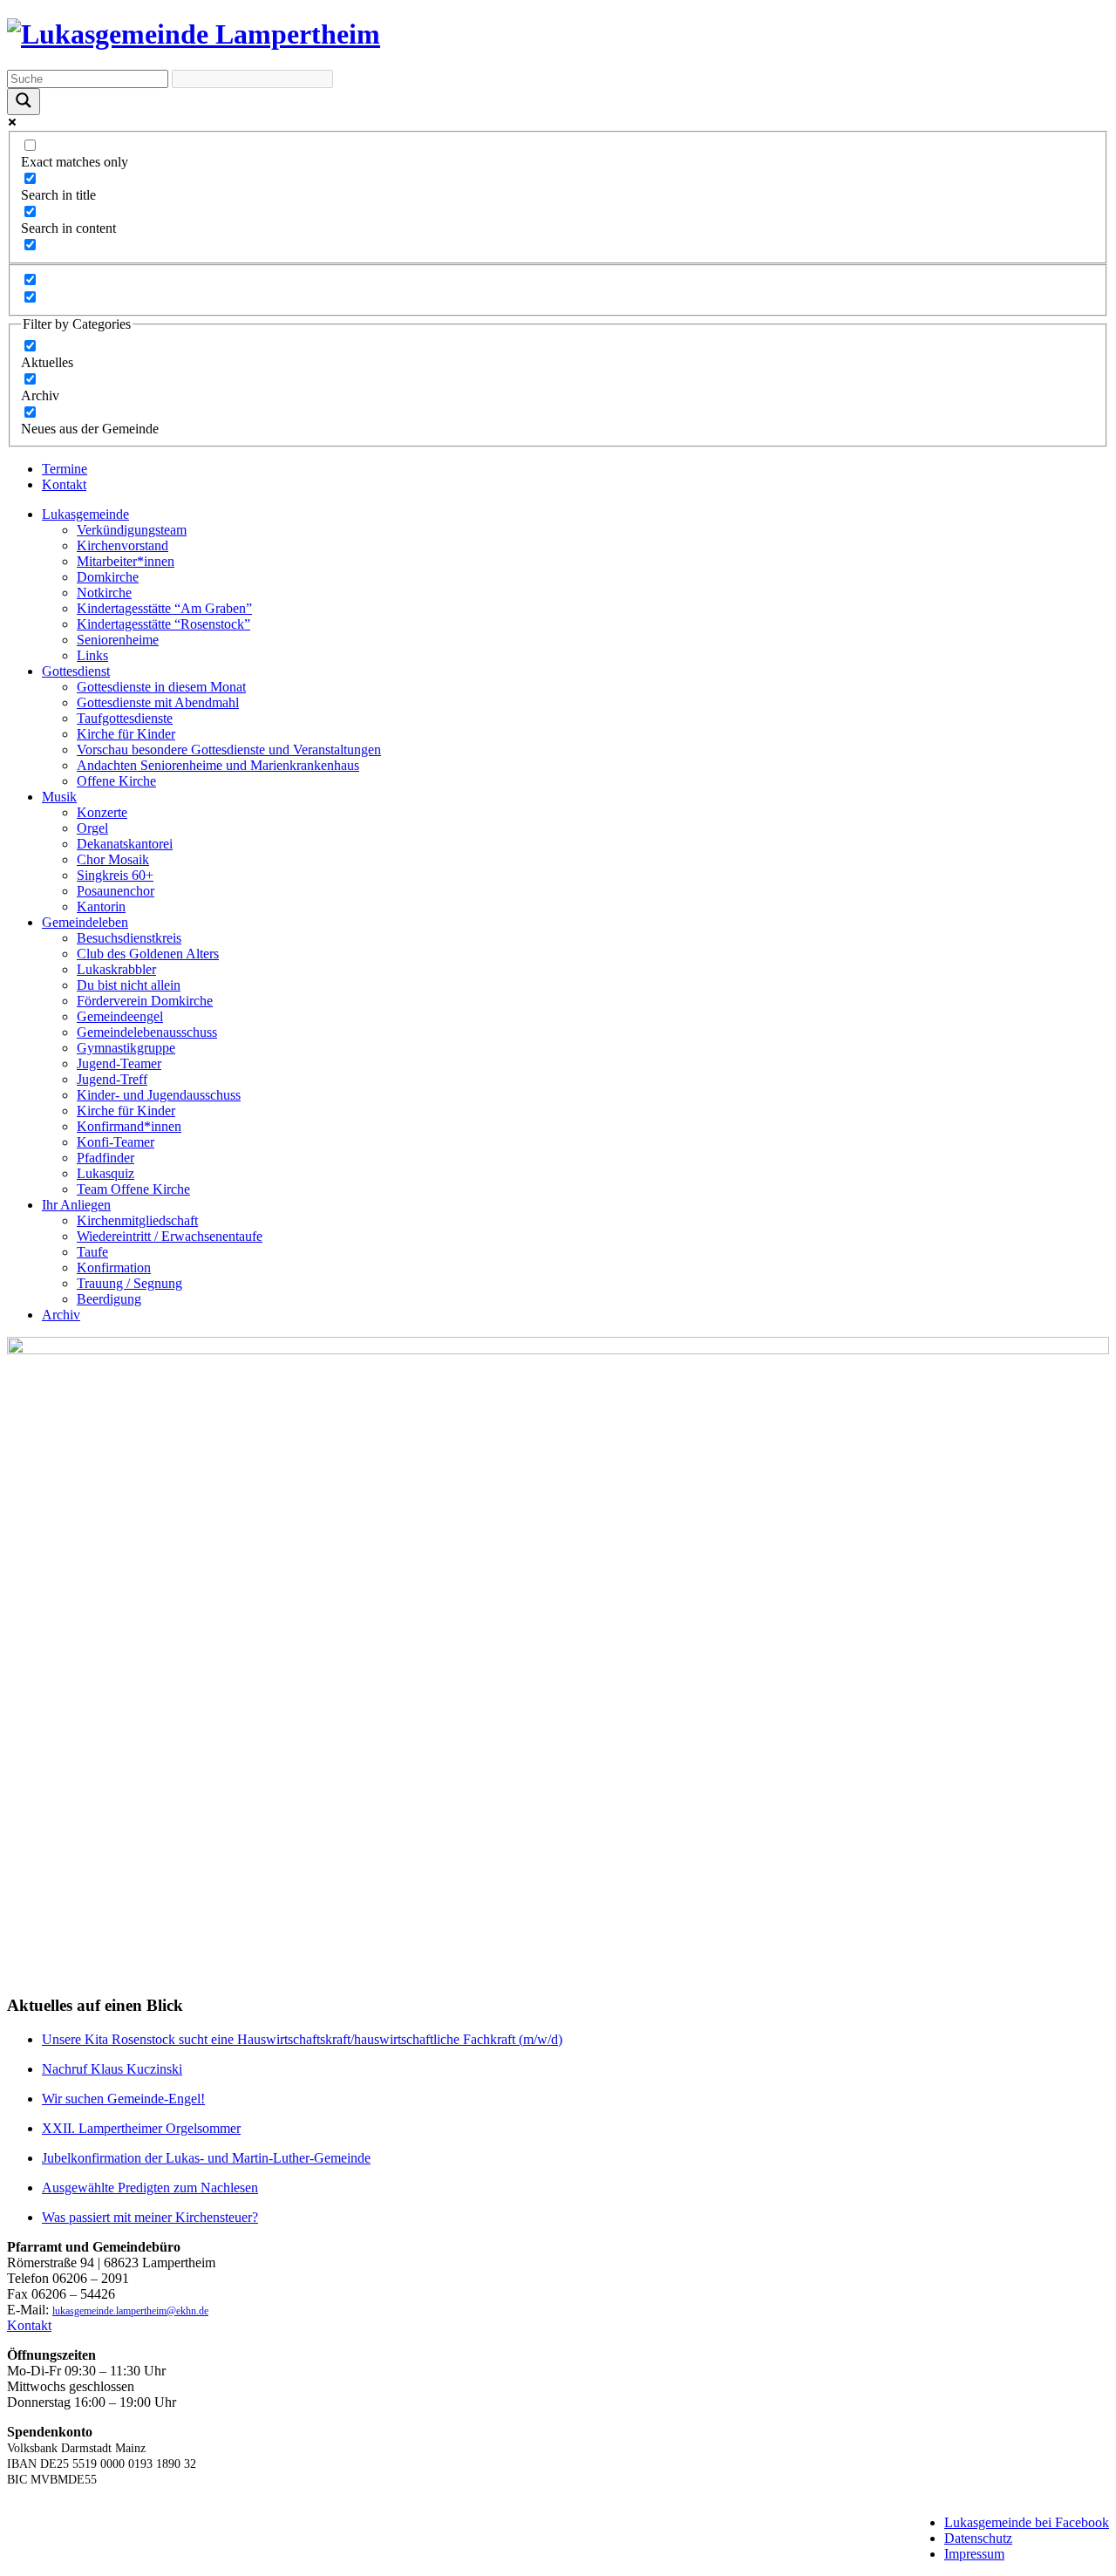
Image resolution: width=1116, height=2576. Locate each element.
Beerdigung (109, 1299)
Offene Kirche (116, 781)
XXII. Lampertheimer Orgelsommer (141, 2128)
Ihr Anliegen (76, 1205)
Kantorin (101, 906)
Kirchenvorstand (122, 545)
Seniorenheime (118, 640)
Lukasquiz (105, 1173)
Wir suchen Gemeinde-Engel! (123, 2099)
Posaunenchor (116, 891)
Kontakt (64, 484)
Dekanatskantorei (125, 844)
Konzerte (102, 812)
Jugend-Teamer (119, 1063)
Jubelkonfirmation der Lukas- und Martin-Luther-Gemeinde (206, 2158)
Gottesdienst (76, 671)
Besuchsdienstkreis (129, 938)
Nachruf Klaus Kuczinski (112, 2069)
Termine (65, 469)
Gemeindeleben (85, 922)
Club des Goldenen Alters (148, 954)
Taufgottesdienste (125, 718)
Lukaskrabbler (116, 969)
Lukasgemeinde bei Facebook (1027, 2522)
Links (92, 655)
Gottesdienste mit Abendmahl (158, 702)
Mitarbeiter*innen (126, 561)
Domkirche (108, 577)
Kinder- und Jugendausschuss (159, 1095)
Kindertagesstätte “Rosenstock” (163, 624)
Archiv (61, 1315)
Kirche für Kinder (126, 734)
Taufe (92, 1252)
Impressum (974, 2554)
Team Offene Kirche (133, 1189)
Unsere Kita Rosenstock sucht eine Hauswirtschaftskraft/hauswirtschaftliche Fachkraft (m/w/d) (302, 2039)
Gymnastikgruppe (126, 1048)
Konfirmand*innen (129, 1126)
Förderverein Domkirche (145, 1001)
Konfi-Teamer (116, 1142)
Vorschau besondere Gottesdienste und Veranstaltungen (229, 750)
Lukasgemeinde (85, 514)
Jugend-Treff (112, 1079)
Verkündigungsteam (132, 530)
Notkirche (104, 593)
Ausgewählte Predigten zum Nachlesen (150, 2188)
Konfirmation (114, 1268)
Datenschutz (978, 2538)
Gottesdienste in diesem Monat (161, 687)
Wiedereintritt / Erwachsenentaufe (170, 1236)
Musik (59, 797)
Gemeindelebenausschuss (147, 1032)
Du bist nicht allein (129, 985)
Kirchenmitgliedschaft (137, 1220)
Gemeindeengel (120, 1016)
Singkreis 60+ (115, 875)
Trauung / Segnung (129, 1283)
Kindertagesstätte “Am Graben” (164, 608)
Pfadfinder (105, 1158)
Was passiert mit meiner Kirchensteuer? (150, 2217)
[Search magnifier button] (24, 102)
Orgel (92, 828)
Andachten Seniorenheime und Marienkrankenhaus (218, 765)
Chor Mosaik (113, 859)
